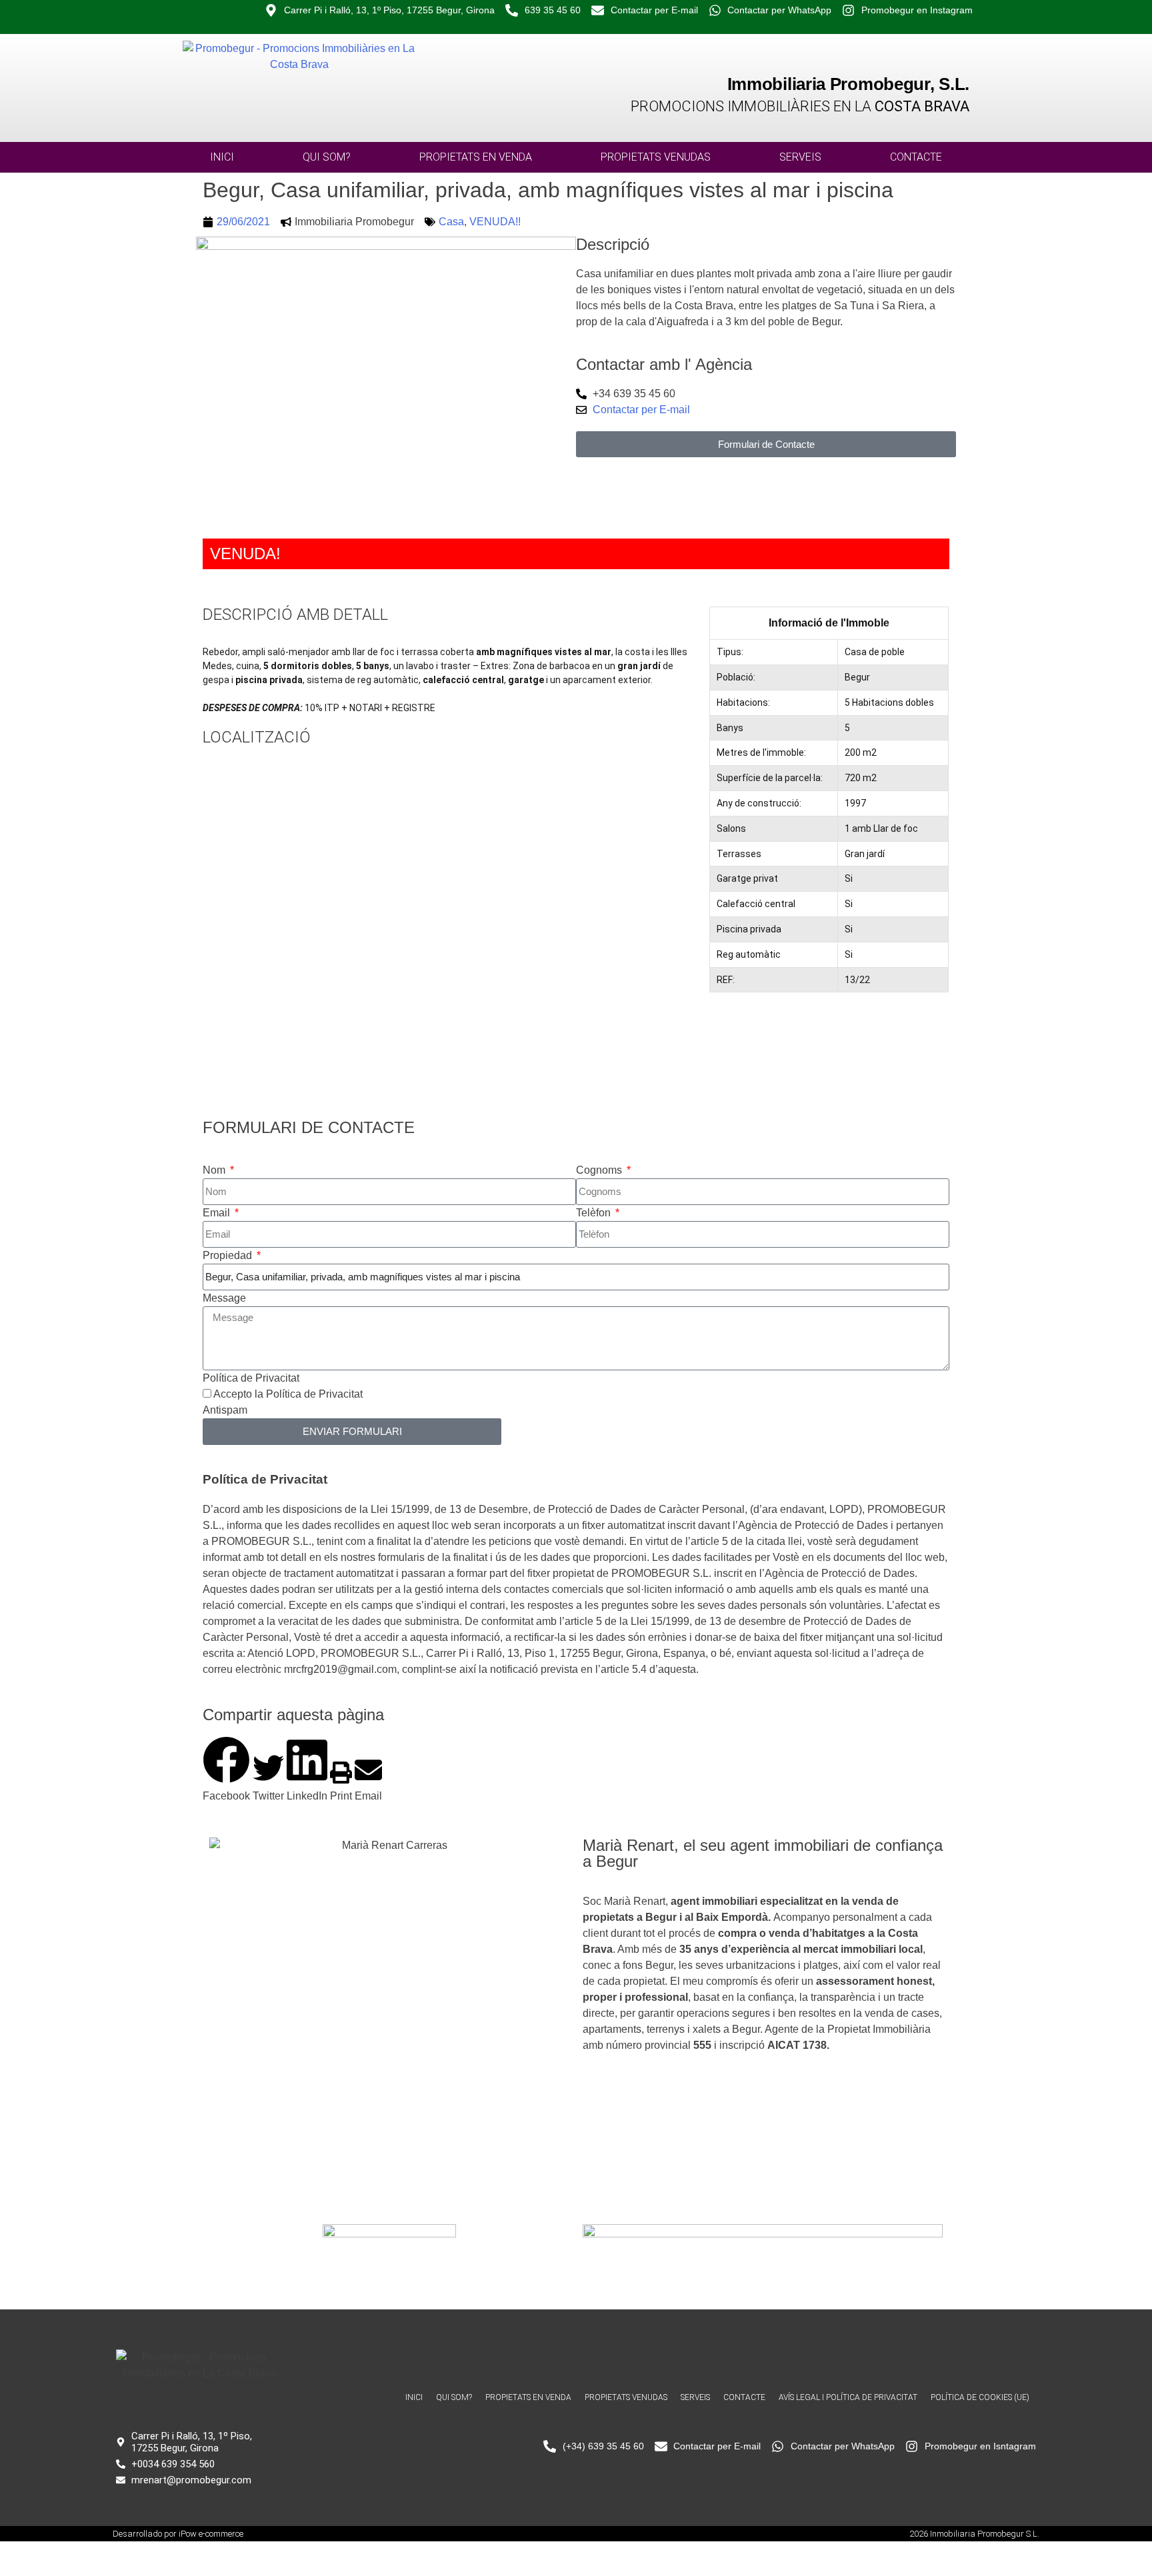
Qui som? (327, 157)
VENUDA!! (495, 222)
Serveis (800, 157)
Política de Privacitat (251, 1378)
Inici (222, 157)
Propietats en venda (476, 157)
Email (218, 1213)
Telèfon (595, 1213)
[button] (226, 1770)
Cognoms (600, 1170)
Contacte (916, 157)
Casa (451, 222)
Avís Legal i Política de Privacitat (848, 2397)
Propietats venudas (656, 157)
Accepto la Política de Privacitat (288, 1394)
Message (224, 1298)
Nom (215, 1170)
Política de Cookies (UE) (980, 2397)
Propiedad (229, 1255)
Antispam (225, 1410)
